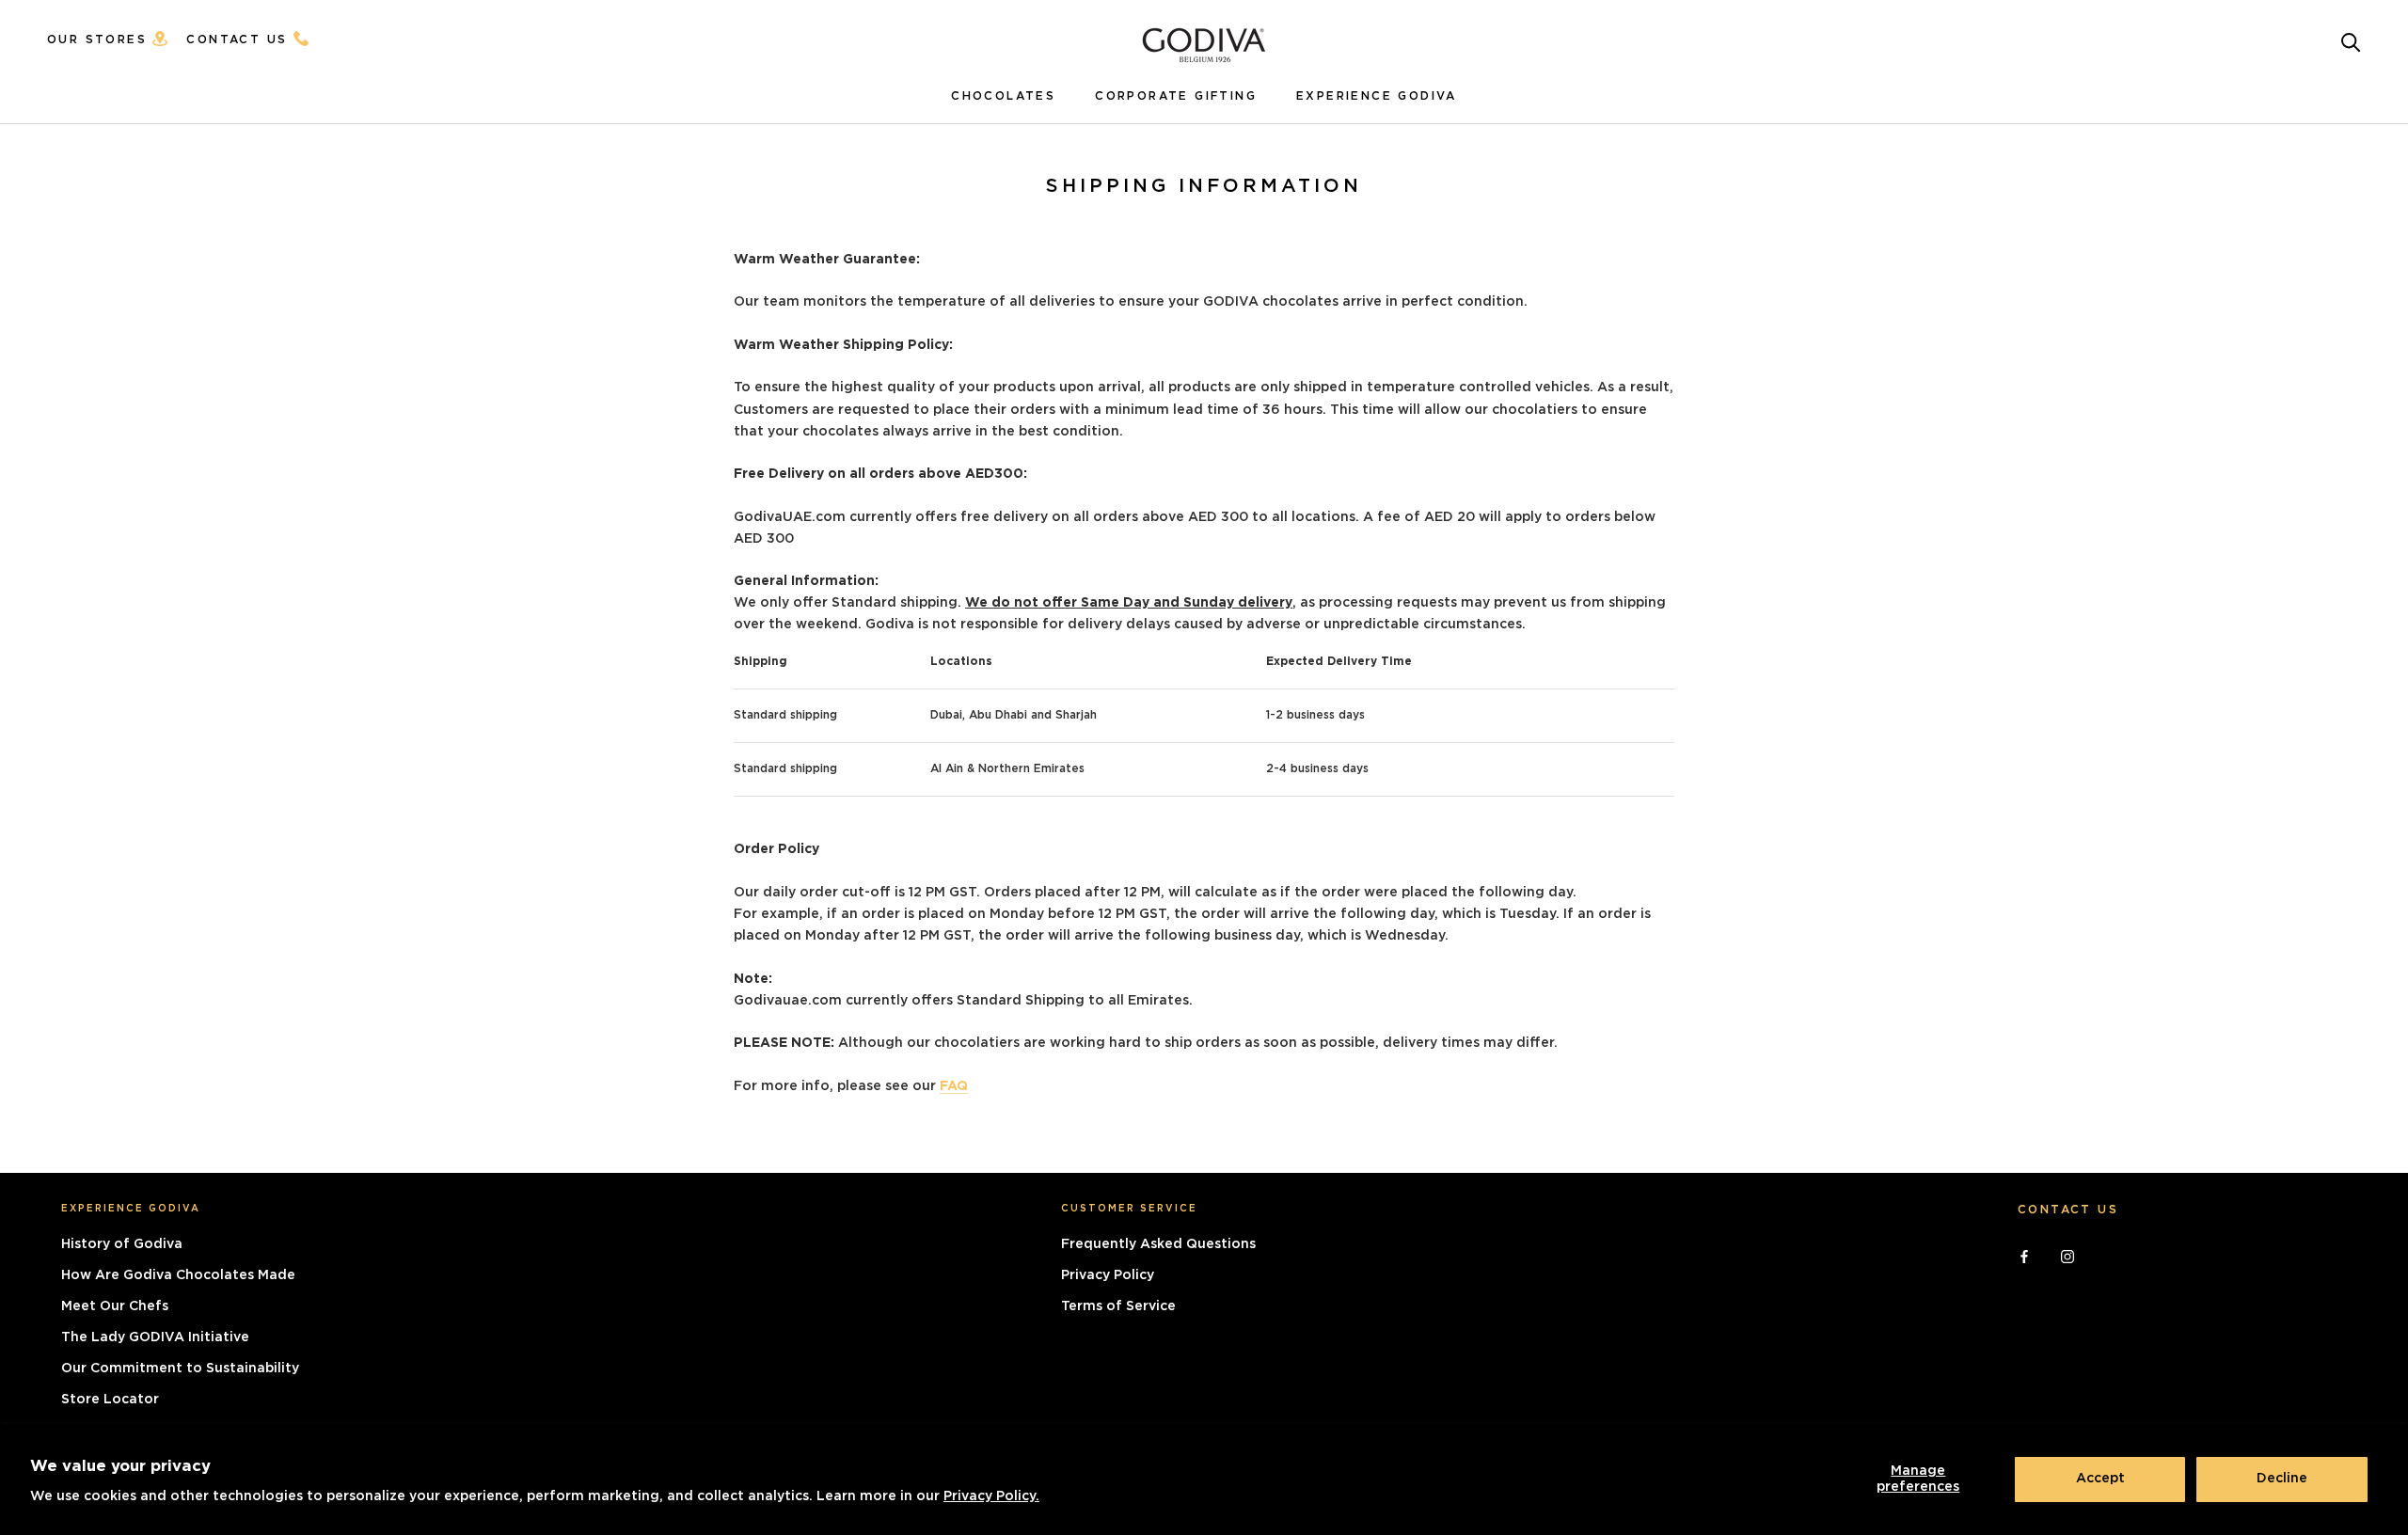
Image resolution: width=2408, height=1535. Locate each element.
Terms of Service (1118, 1306)
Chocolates (1003, 96)
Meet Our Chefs (115, 1306)
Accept (2100, 1479)
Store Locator (110, 1400)
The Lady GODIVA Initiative (155, 1337)
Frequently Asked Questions (1158, 1244)
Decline (2282, 1479)
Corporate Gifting (1176, 96)
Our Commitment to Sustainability (180, 1369)
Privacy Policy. (991, 1496)
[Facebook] (2024, 1254)
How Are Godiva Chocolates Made (178, 1275)
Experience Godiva (1377, 96)
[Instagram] (2067, 1254)
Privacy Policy (1108, 1275)
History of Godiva (122, 1244)
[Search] (2351, 41)
